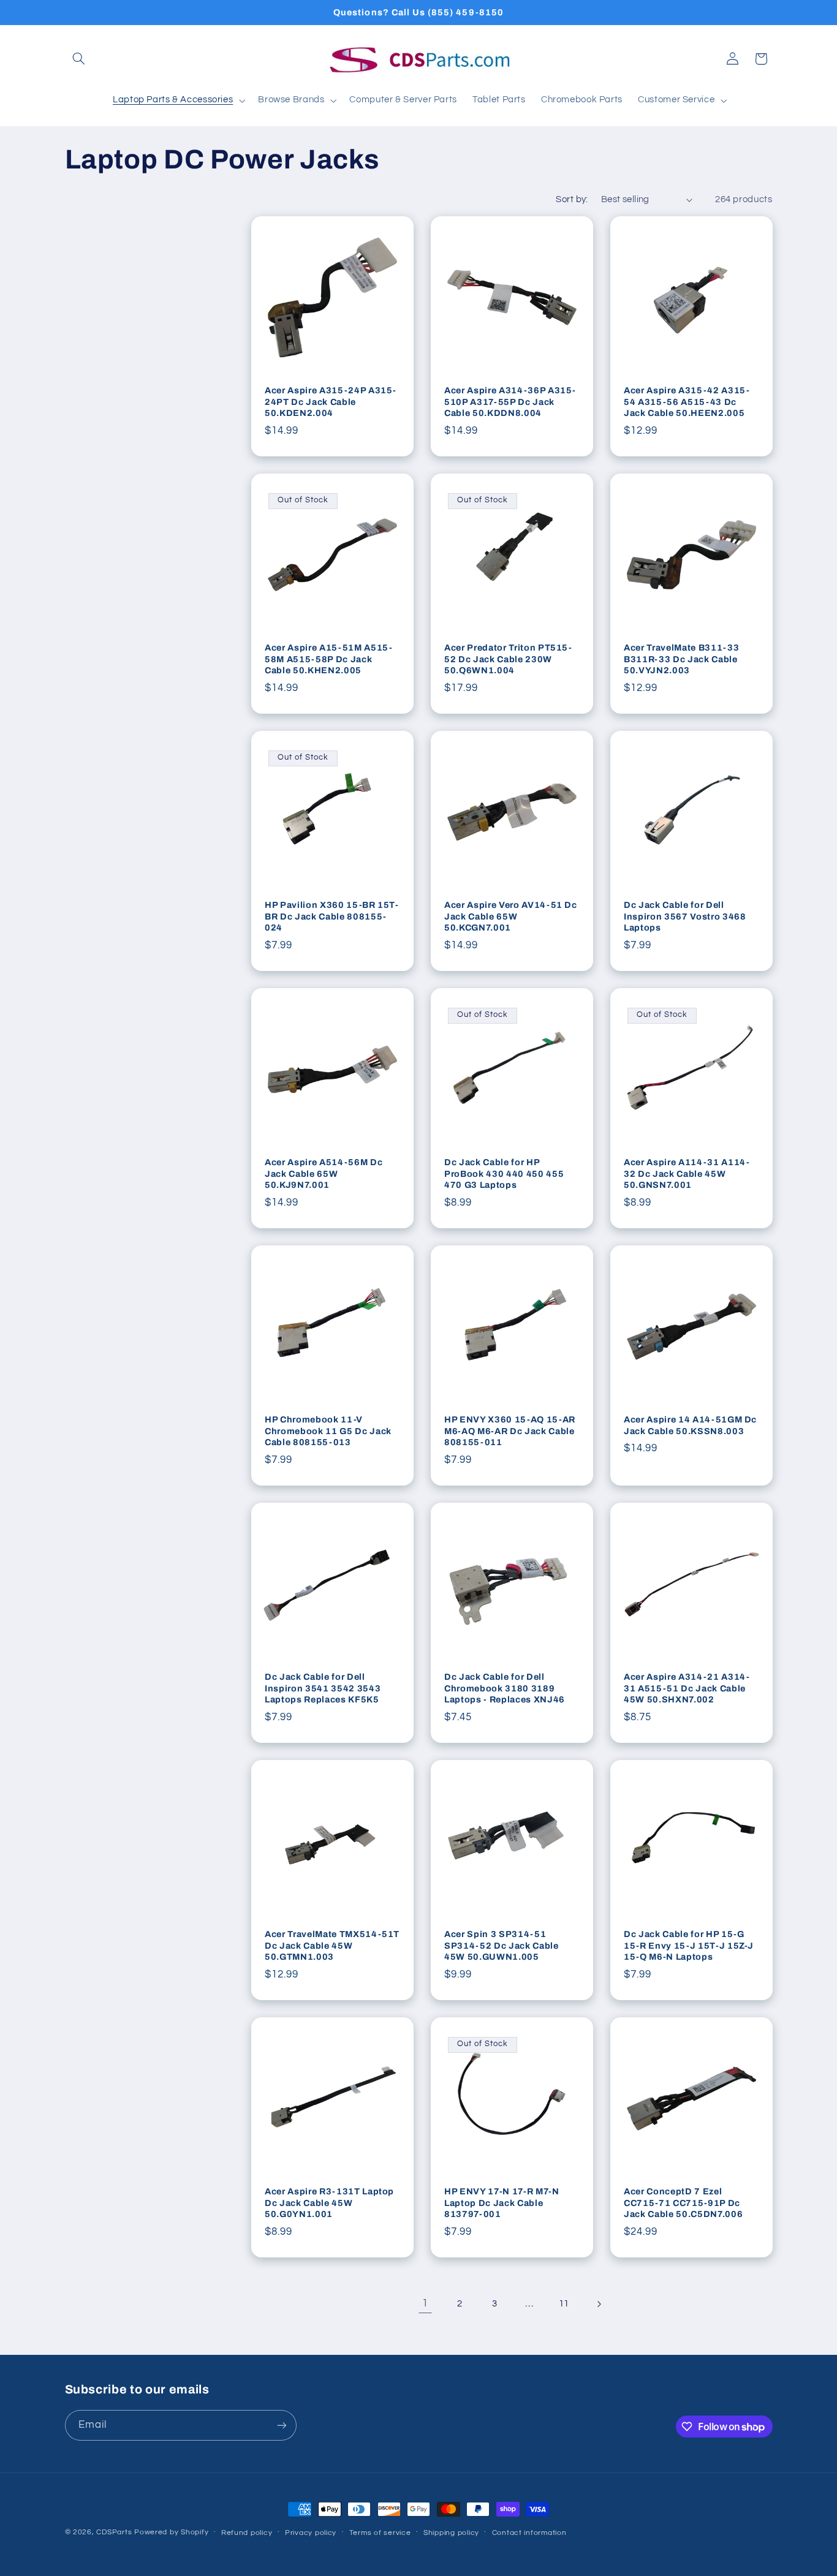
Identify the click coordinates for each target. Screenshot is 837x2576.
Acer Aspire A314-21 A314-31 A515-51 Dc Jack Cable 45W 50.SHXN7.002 (687, 1689)
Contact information (529, 2533)
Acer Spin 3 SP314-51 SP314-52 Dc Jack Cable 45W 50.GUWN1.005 (502, 1946)
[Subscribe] (281, 2425)
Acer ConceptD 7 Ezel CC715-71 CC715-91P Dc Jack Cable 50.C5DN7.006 (683, 2203)
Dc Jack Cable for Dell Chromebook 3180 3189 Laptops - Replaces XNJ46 (505, 1689)
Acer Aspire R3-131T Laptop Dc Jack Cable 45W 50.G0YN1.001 (329, 2203)
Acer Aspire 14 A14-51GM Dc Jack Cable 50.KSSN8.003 (690, 1426)
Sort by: (572, 199)
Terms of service (380, 2533)
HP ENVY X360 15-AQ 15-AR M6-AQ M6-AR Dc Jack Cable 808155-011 (510, 1431)
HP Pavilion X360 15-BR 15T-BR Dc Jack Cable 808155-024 (332, 917)
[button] (79, 59)
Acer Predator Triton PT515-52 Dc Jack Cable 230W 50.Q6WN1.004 (508, 659)
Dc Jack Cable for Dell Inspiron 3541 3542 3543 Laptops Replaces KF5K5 (323, 1689)
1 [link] (425, 2303)
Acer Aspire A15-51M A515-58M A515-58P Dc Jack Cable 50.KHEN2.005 (329, 659)
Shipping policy (451, 2533)
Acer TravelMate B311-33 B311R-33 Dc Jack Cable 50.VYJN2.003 (681, 659)
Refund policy (247, 2533)
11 (564, 2304)
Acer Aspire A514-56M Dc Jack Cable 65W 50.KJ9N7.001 (324, 1174)
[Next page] (599, 2304)
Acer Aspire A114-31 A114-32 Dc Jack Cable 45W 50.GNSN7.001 (687, 1174)
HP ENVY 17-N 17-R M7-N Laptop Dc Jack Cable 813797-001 (502, 2203)
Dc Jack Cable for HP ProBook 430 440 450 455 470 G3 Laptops (504, 1174)
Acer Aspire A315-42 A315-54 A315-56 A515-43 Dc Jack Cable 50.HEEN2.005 (687, 402)
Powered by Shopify (171, 2532)
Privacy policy (311, 2533)
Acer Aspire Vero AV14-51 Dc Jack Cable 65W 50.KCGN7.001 (511, 917)
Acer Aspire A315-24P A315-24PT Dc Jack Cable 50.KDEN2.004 (331, 402)
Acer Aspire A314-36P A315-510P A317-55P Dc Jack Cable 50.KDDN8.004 (510, 402)
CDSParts (114, 2532)
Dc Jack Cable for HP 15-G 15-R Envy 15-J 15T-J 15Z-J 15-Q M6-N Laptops (689, 1946)
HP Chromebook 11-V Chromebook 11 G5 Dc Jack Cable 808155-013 (328, 1431)
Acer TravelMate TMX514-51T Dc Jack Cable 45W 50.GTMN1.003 (332, 1946)
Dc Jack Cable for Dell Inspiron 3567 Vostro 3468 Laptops (685, 917)
